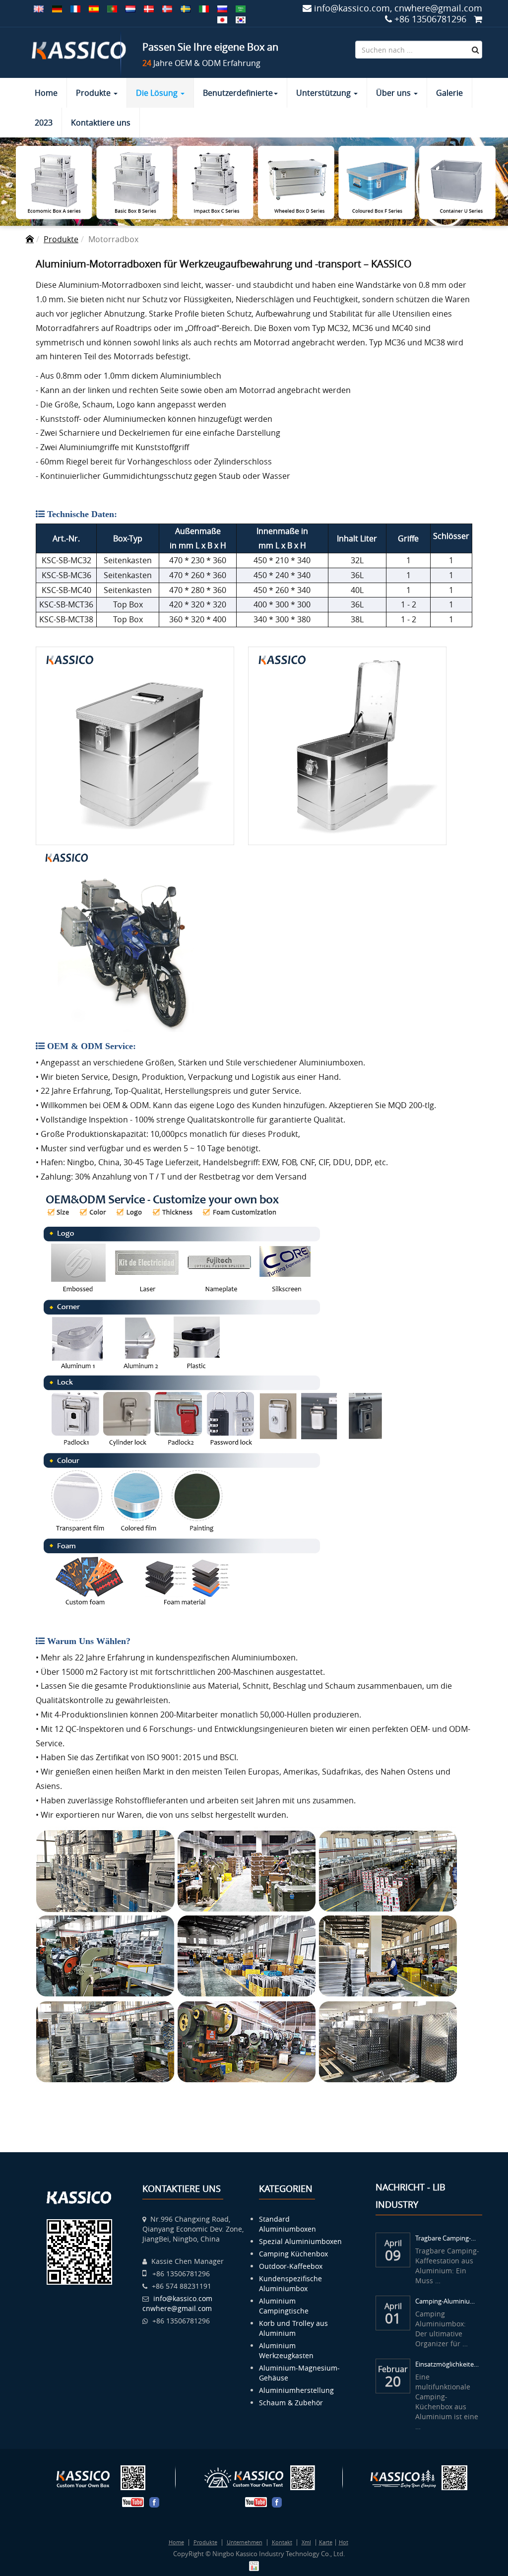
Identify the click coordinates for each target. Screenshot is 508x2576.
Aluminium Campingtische (284, 2306)
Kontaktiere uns (101, 123)
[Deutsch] (57, 8)
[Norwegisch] (167, 8)
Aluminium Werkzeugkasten (286, 2350)
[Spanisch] (94, 8)
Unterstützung (324, 93)
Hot (344, 2542)
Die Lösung (158, 93)
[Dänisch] (149, 8)
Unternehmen (245, 2542)
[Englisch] (39, 8)
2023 (44, 123)
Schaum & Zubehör (291, 2403)
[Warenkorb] (478, 19)
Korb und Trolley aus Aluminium (293, 2328)
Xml (306, 2542)
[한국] (241, 19)
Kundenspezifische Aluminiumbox (290, 2283)
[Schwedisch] (186, 8)
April (393, 2242)
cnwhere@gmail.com (177, 2308)
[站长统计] (254, 2565)
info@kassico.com (183, 2298)
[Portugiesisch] (112, 8)
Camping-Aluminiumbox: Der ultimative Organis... (447, 2301)
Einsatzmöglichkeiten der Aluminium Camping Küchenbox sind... (447, 2364)
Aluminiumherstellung (296, 2390)
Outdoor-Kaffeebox (291, 2266)
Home (46, 93)
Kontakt (282, 2542)
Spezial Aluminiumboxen (300, 2241)
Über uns (394, 93)
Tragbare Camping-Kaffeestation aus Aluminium (447, 2238)
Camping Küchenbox (293, 2254)
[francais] (75, 8)
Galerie (449, 93)
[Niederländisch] (130, 8)
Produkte (94, 93)
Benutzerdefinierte (238, 93)
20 (393, 2381)
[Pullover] (222, 19)
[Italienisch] (204, 8)
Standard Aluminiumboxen (287, 2224)
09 (393, 2255)
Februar (393, 2368)
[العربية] (241, 8)
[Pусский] (222, 8)
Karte (326, 2542)
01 (393, 2318)
